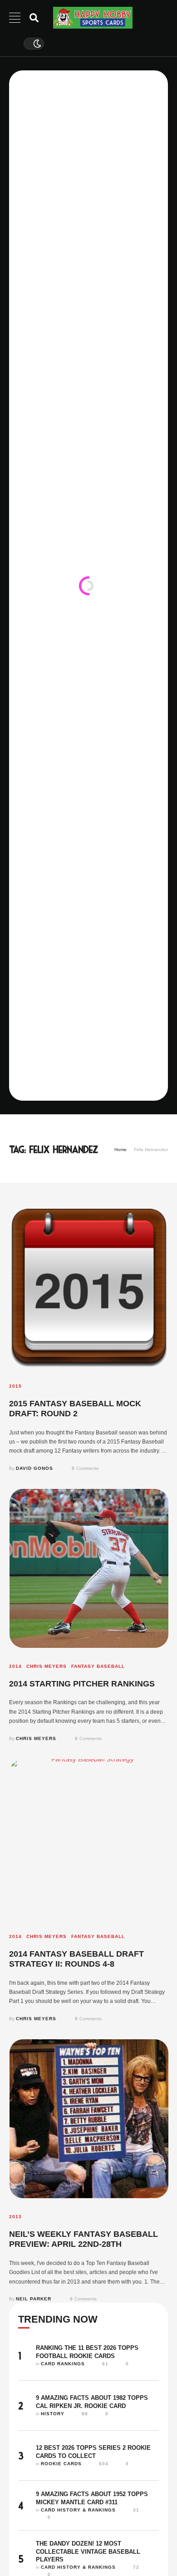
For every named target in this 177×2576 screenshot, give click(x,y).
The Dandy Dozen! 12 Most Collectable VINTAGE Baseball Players (88, 2551)
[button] (153, 2538)
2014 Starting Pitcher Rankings (82, 1684)
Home (120, 1150)
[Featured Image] (89, 1288)
